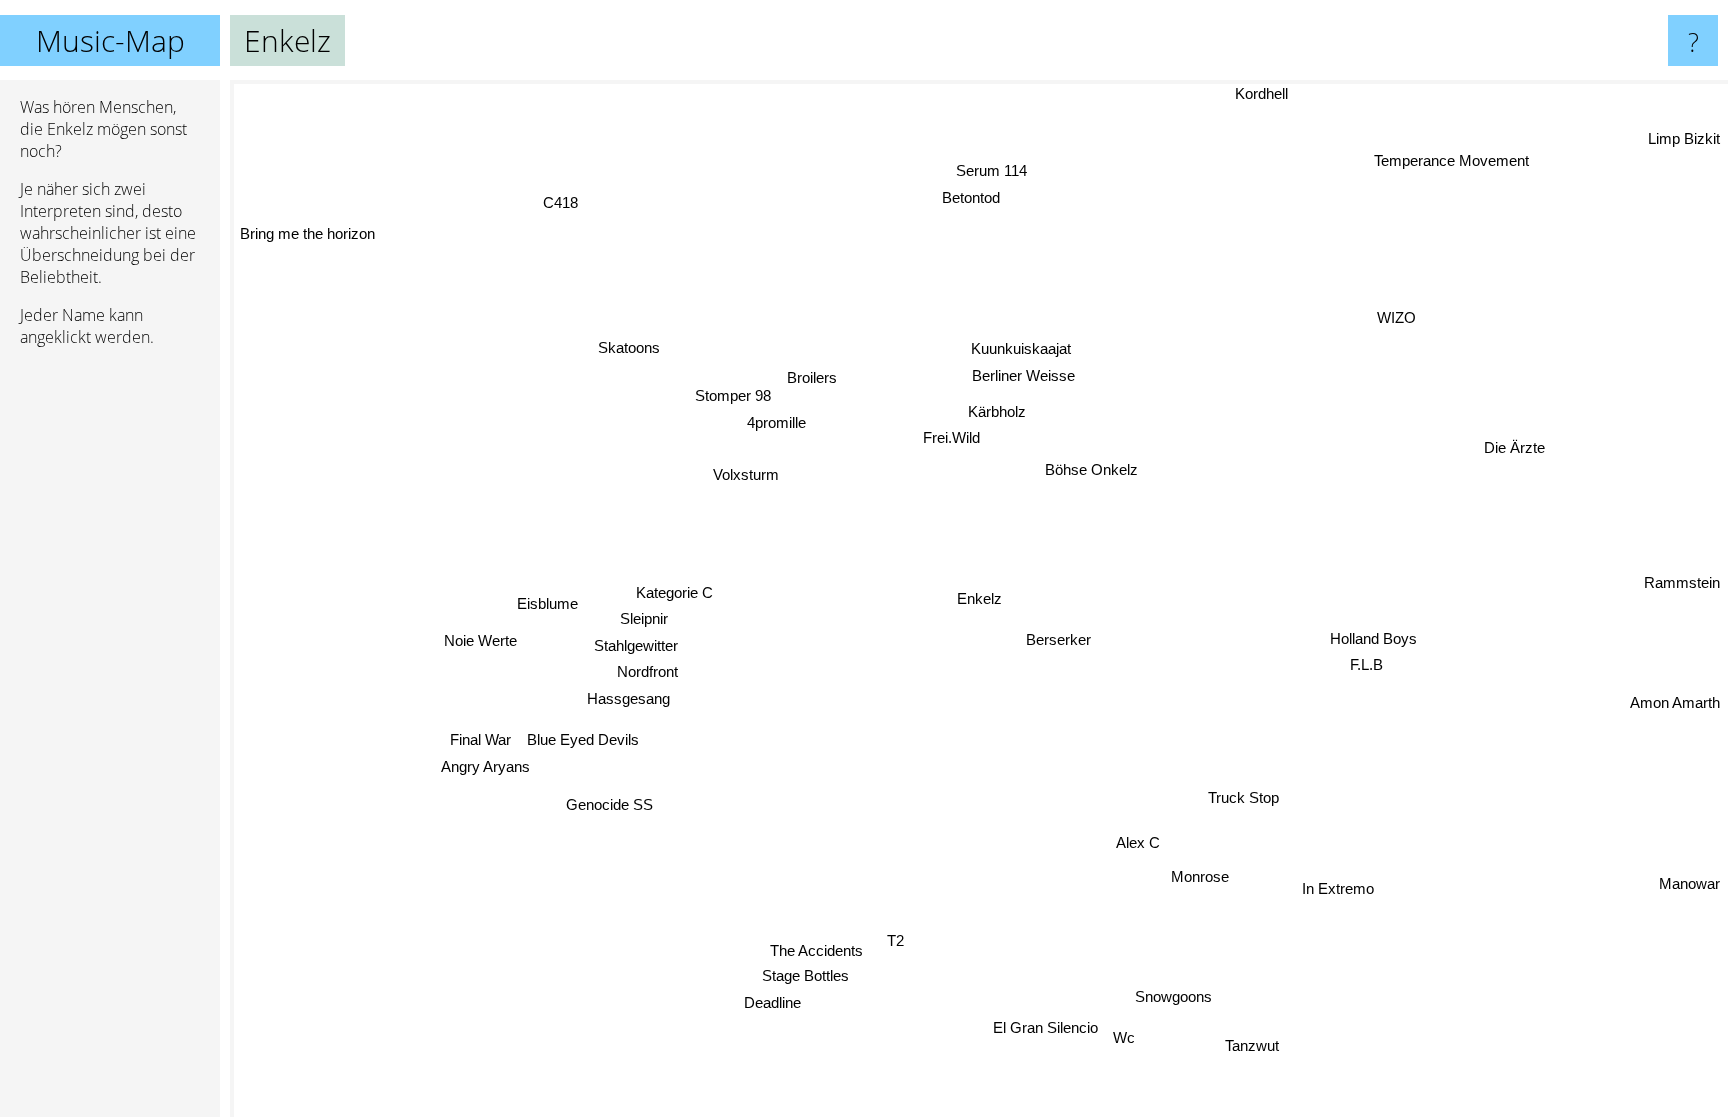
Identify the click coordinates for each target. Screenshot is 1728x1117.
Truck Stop (1240, 799)
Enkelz (979, 598)
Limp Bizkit (1684, 138)
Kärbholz (996, 411)
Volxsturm (746, 475)
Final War (480, 738)
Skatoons (628, 349)
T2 (900, 941)
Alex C (1141, 841)
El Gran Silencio (1046, 1026)
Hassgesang (627, 697)
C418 (570, 197)
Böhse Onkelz (1091, 469)
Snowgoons (1171, 996)
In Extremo (1339, 889)
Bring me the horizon (307, 233)
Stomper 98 (732, 396)
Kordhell (1261, 93)
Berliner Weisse (1022, 375)
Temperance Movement (1450, 160)
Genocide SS (608, 803)
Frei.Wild (950, 437)
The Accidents (816, 949)
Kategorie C (673, 591)
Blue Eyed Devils (583, 738)
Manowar (1689, 882)
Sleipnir (644, 618)
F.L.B (1368, 663)
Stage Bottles (804, 975)
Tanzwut (1253, 1045)
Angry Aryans (484, 765)
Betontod (971, 197)
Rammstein (1682, 581)
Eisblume (547, 605)
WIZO (1396, 317)
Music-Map (110, 40)
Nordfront (647, 671)
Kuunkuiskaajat (1020, 348)
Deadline (770, 1001)
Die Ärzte (1514, 447)
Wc (1124, 1039)
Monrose (1204, 875)
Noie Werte (479, 639)
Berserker (1058, 640)
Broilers (811, 378)
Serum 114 (990, 170)
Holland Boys (1374, 636)
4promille (775, 423)
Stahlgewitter (635, 645)
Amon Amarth (1675, 700)
